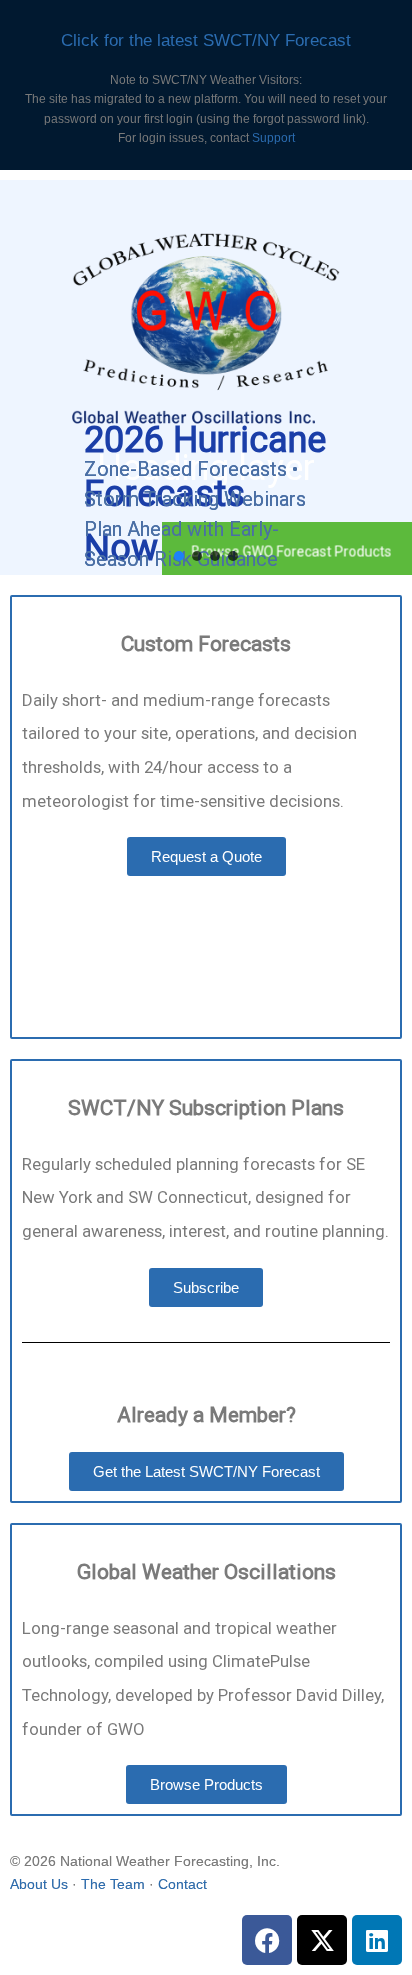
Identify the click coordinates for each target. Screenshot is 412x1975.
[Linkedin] (377, 1940)
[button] (179, 556)
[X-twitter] (322, 1940)
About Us (39, 1884)
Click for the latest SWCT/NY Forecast (206, 40)
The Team (113, 1884)
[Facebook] (267, 1940)
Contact (182, 1884)
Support (273, 138)
